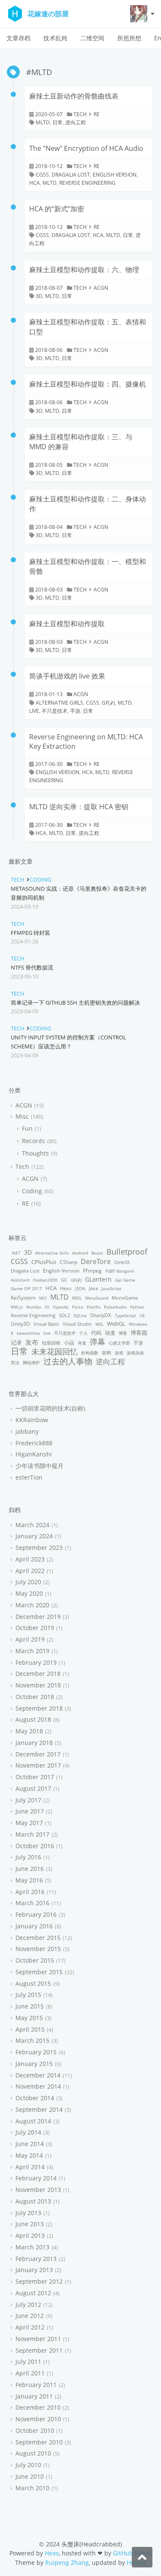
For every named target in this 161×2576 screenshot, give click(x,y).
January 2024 (34, 1536)
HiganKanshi (34, 1454)
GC (64, 1280)
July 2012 (28, 2304)
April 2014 (30, 2167)
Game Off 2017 (26, 1288)
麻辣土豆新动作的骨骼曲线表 (74, 96)
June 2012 (30, 2316)
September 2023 (39, 1548)
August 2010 (33, 2453)
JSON (80, 1288)
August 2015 (33, 1983)
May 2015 (29, 2018)
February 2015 (36, 2052)
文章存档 (18, 38)
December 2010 (38, 2407)
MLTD (43, 122)
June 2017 (30, 1811)
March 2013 (32, 2247)
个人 (83, 1333)
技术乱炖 (55, 38)
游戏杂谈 (135, 1353)
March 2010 (32, 2488)
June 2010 (30, 2476)
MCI (43, 1298)
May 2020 (29, 1593)
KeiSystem (23, 1298)
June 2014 (30, 2144)
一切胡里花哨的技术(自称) (50, 1408)
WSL (99, 1324)
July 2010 (28, 2465)
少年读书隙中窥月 (39, 1466)
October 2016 (35, 1846)
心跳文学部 (119, 1343)
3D (39, 296)
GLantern (98, 1279)
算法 (15, 1363)
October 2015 (35, 1960)
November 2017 (38, 1765)
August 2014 (33, 2121)
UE (142, 1315)
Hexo (66, 1288)
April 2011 (30, 2373)
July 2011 (28, 2361)
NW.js (17, 1307)
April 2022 (30, 1571)
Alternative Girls (59, 703)
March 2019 (32, 1651)
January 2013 (34, 2270)
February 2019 (36, 1662)
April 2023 (30, 1559)
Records (33, 1141)
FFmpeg (92, 1271)
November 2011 (38, 2339)
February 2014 (36, 2178)
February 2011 (36, 2385)
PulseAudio (115, 1307)
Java (93, 1288)
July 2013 (28, 2213)
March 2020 (32, 1605)
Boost (97, 1253)
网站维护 (31, 1363)
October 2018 (35, 1697)
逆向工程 (76, 122)
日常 (58, 122)
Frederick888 (34, 1443)
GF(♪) (108, 703)
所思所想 (129, 38)
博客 (123, 1333)
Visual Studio (77, 1324)
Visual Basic (46, 1324)
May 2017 (29, 1823)
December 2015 (38, 1938)
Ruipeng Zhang (67, 2562)
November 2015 (38, 1949)
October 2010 (35, 2430)
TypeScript (125, 1315)
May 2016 (29, 1880)
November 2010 (38, 2419)
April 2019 (30, 1639)
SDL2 (64, 1315)
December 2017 (38, 1754)
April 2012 (30, 2327)
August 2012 (33, 2293)
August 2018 (33, 1719)
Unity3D (20, 1324)
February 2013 (36, 2259)
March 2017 (32, 1834)
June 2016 (30, 1869)
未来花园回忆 (55, 1351)
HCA (35, 183)
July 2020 (28, 1582)
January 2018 (34, 1743)
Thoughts (35, 1153)
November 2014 (38, 2086)
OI (47, 1307)
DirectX (122, 1262)
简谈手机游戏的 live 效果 (67, 676)
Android (80, 1253)
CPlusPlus (44, 1262)
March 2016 (32, 1903)
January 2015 (34, 2064)
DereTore (96, 1261)
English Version (115, 175)
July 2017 (28, 1800)
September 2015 (39, 1972)
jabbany (27, 1431)
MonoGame (125, 1298)
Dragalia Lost (71, 175)
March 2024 (32, 1525)
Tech (80, 114)
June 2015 (30, 2006)
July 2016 (28, 1857)
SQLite (80, 1315)
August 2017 (33, 1788)
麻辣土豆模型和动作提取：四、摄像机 (88, 384)
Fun (27, 1128)
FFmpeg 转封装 (30, 933)
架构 (106, 1353)
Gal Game (125, 1280)
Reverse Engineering (87, 183)
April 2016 (30, 1892)
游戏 (119, 1353)
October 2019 (35, 1628)
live (34, 711)
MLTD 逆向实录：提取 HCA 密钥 (79, 807)
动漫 (110, 1333)
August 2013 (33, 2201)
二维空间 (92, 38)
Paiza (78, 1307)
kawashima (28, 1333)
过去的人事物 (68, 1361)
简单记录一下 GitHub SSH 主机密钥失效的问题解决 (75, 1003)
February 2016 (36, 1914)
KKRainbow (32, 1420)
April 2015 (30, 2029)
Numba (34, 1307)
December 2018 (38, 1674)
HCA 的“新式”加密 (57, 209)
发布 (32, 1342)
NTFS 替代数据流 (32, 967)
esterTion (29, 1477)
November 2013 (38, 2190)
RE (97, 114)
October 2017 (35, 1777)
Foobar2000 (45, 1280)
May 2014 (29, 2155)
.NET (16, 1253)
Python (137, 1307)
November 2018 (38, 1685)
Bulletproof (127, 1251)
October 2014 (35, 2098)
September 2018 (39, 1708)
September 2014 (39, 2109)
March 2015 (32, 2040)
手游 (75, 711)
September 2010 (39, 2442)
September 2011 (39, 2350)
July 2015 (28, 1995)
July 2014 (28, 2132)
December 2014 (38, 2075)
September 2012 (39, 2281)
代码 (96, 1333)
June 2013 (30, 2224)
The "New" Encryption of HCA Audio (86, 148)
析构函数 (90, 1353)
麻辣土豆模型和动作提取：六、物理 (84, 270)
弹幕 (97, 1342)
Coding (40, 880)
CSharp (68, 1262)
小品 (69, 1343)
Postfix (94, 1307)
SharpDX (101, 1315)
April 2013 (30, 2235)
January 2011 (34, 2396)
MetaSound (97, 1298)
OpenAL (61, 1307)
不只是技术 (55, 711)
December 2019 (38, 1617)
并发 (82, 1343)
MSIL (77, 1298)
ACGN (101, 288)
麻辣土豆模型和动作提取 (67, 624)
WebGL (116, 1324)
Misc (22, 1116)
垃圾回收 (51, 1343)
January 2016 (34, 1926)
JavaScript (111, 1288)
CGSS (42, 175)
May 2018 (29, 1731)
